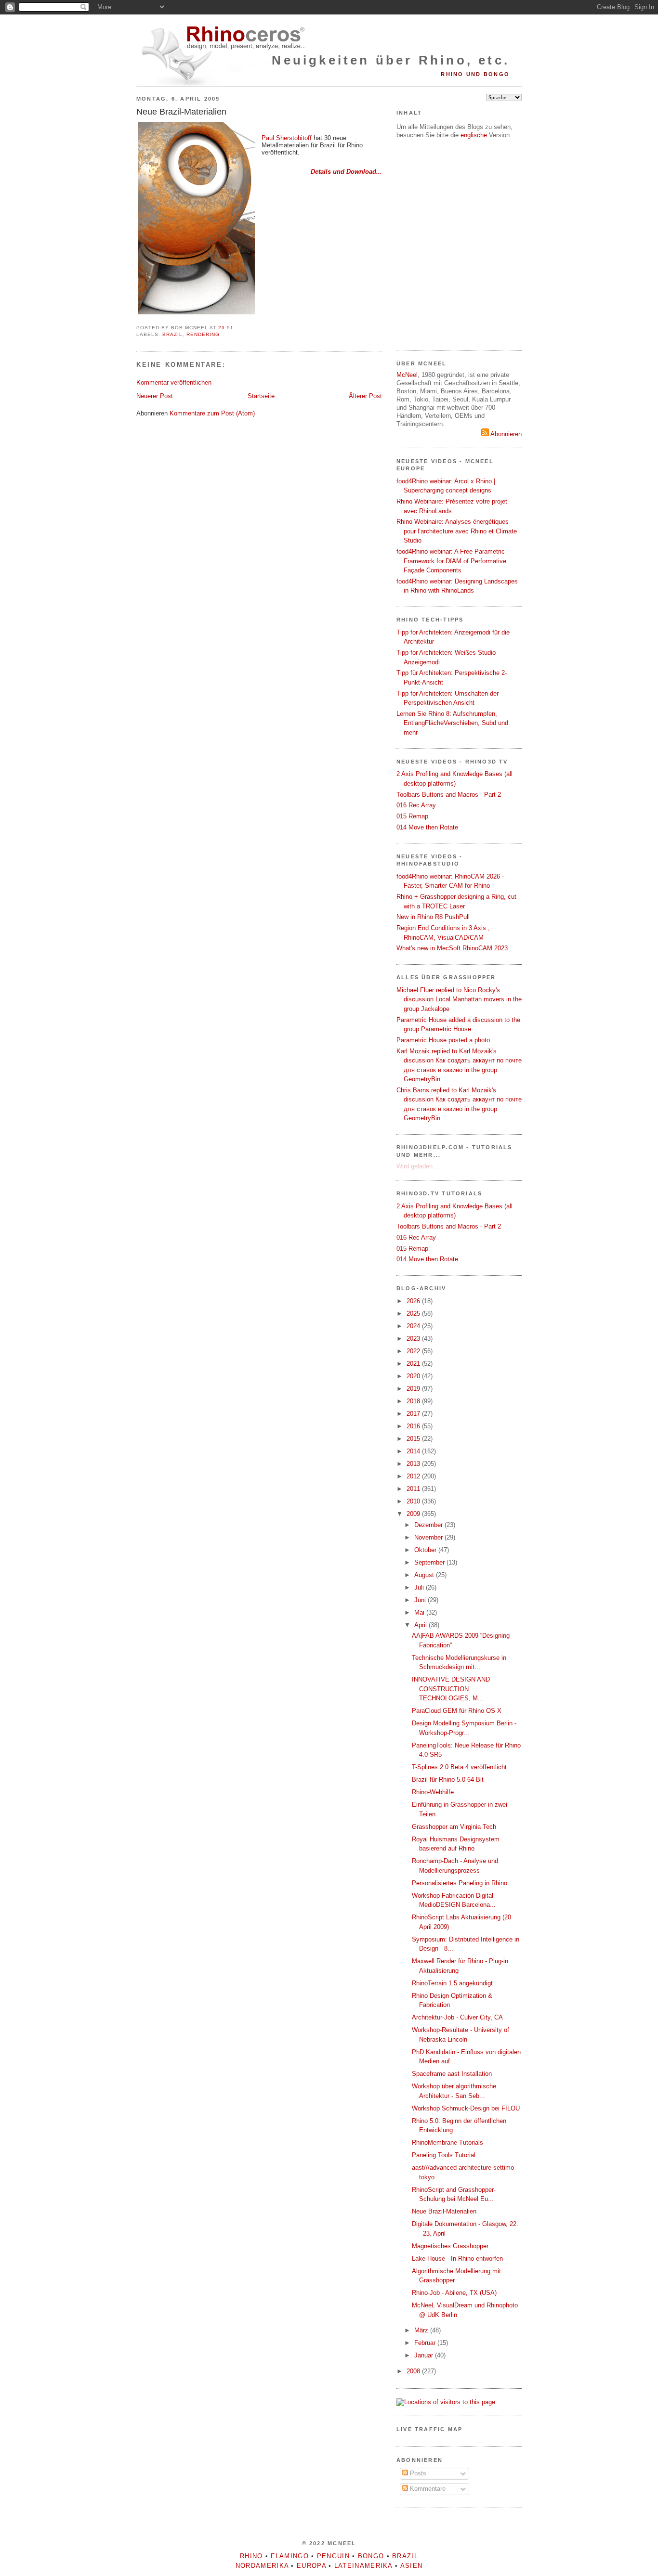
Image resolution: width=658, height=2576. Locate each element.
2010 (414, 1501)
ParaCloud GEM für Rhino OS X (457, 1711)
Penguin (333, 2556)
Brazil (172, 334)
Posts (417, 2473)
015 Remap (412, 816)
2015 (414, 1439)
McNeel (407, 375)
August (425, 1575)
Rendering (203, 334)
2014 (414, 1451)
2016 (414, 1426)
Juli (420, 1587)
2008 (414, 2371)
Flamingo (290, 2556)
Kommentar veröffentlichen (174, 382)
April (421, 1625)
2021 (414, 1364)
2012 (414, 1476)
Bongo (371, 2556)
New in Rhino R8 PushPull (433, 917)
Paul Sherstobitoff (287, 138)
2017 (414, 1414)
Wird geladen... (417, 1166)
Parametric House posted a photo (443, 1040)
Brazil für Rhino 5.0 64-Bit (448, 1780)
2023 (414, 1339)
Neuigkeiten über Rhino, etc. (391, 60)
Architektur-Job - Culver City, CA (457, 2017)
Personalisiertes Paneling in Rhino (460, 1883)
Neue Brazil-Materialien (181, 112)
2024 (414, 1326)
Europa (311, 2566)
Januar (425, 2355)
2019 (414, 1389)
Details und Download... (346, 172)
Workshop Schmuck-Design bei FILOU (466, 2108)
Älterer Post (365, 396)
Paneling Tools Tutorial (444, 2155)
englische (474, 135)
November (429, 1537)
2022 (414, 1351)
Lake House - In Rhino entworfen (457, 2259)
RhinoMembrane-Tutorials (447, 2142)
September (430, 1562)
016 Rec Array (416, 805)
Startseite (261, 396)
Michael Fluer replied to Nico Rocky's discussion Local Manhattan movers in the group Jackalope (459, 999)
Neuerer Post (155, 396)
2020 (414, 1376)
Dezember (429, 1525)
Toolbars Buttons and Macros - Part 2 (449, 795)
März (422, 2330)
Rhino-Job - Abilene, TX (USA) (454, 2293)
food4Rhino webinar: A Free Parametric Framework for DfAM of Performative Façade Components (451, 561)
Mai (420, 1612)
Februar (426, 2343)
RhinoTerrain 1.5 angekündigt (452, 1983)
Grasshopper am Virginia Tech (454, 1827)
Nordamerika (262, 2566)
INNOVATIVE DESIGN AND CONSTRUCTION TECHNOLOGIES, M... (451, 1689)
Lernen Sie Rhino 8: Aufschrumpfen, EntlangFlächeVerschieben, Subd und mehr (452, 723)
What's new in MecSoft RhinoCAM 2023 (452, 948)
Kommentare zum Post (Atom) (212, 413)
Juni (421, 1600)
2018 (414, 1401)
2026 (414, 1301)
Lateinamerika (363, 2566)
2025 (414, 1314)
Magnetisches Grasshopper (450, 2246)
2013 (414, 1464)
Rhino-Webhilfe (433, 1792)
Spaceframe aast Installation (452, 2074)
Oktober (426, 1550)
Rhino (251, 2556)
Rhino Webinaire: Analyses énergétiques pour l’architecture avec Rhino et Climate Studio (457, 531)
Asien (412, 2566)
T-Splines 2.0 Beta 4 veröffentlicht (459, 1767)
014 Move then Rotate (427, 827)
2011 (414, 1489)
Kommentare (427, 2489)
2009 (414, 1514)
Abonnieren (505, 434)
